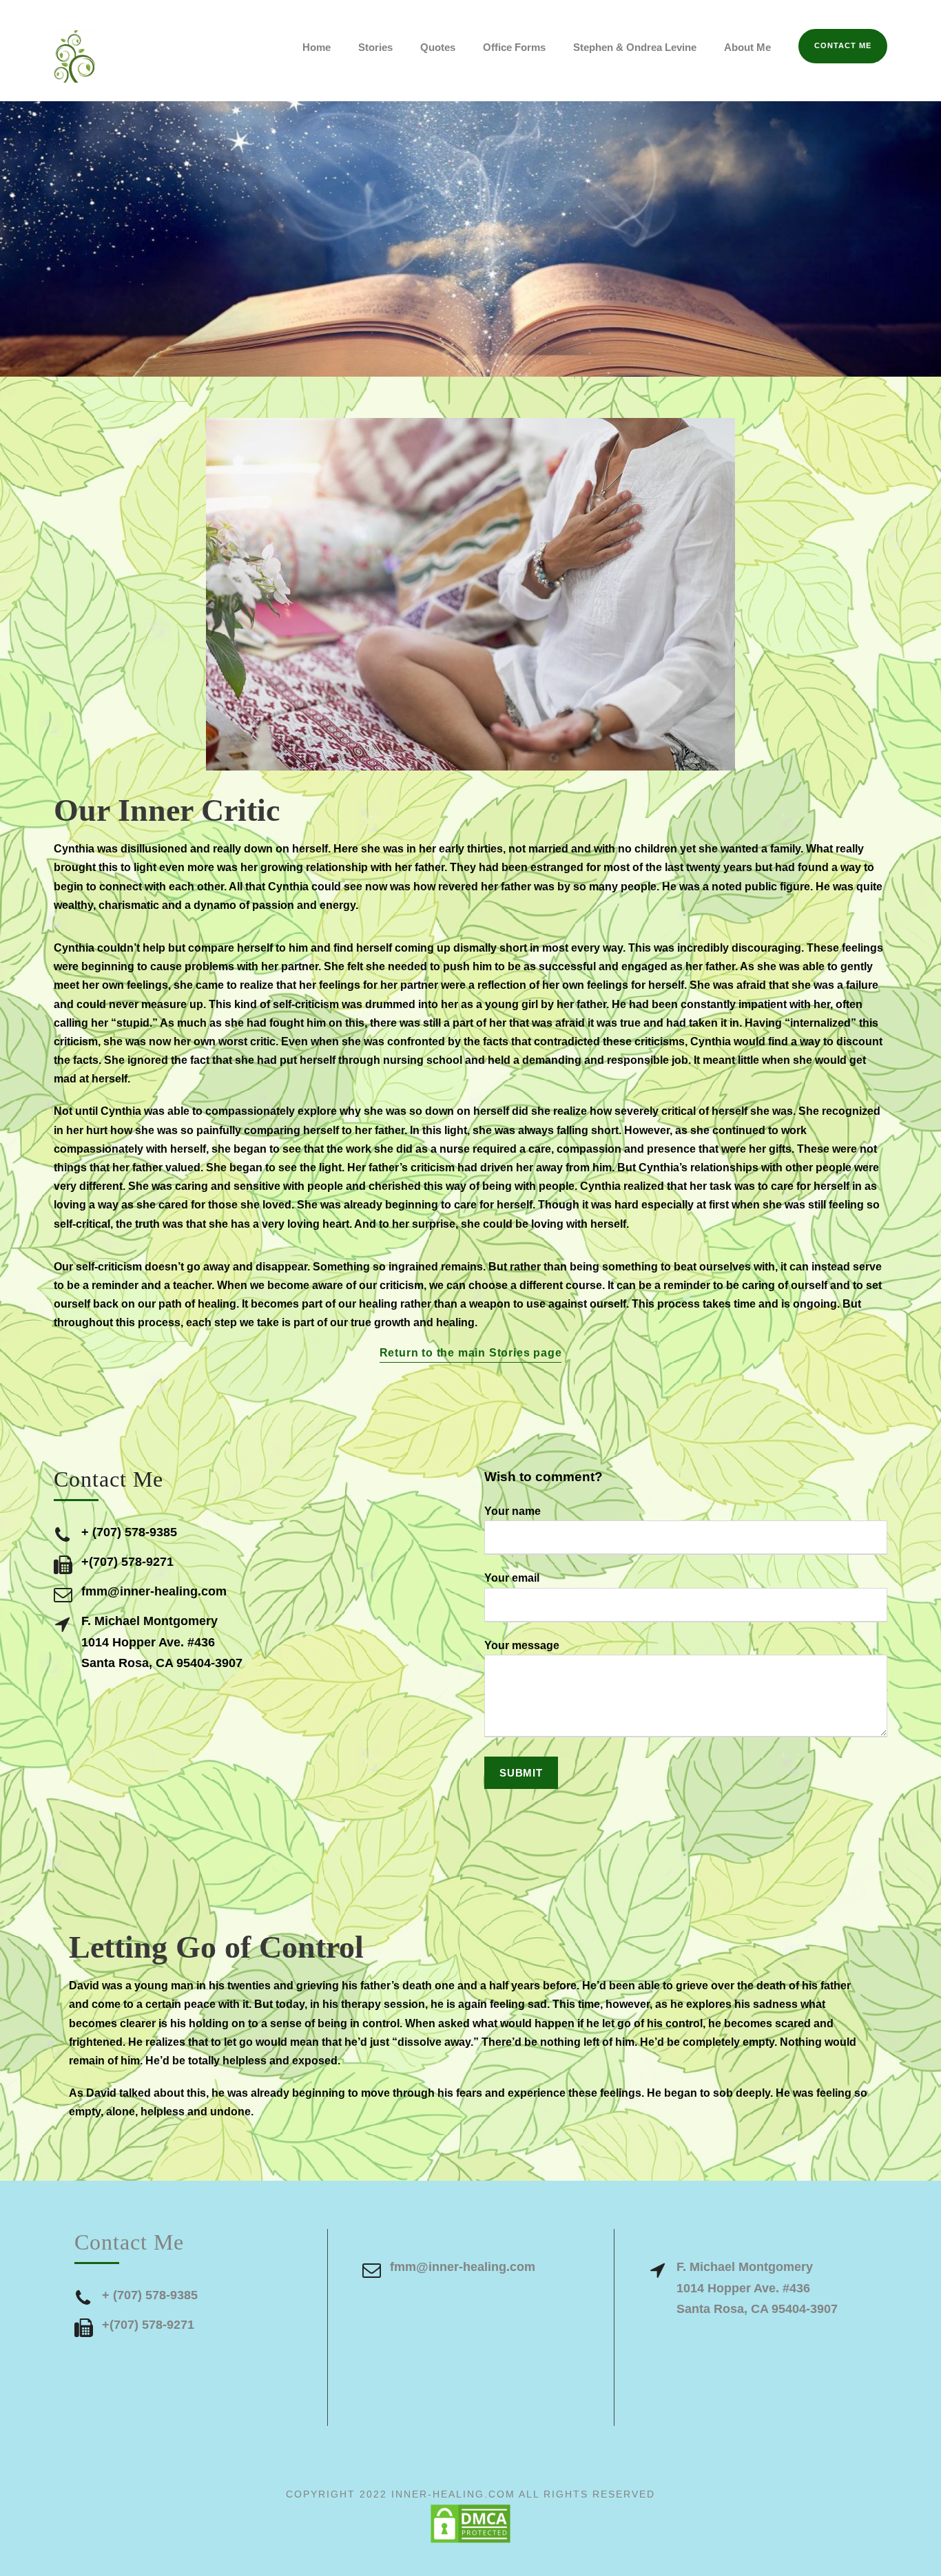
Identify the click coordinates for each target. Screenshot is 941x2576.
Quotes (438, 47)
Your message (522, 1645)
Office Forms (514, 47)
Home (317, 47)
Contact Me (843, 45)
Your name (513, 1511)
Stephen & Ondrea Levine (635, 47)
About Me (747, 47)
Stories (375, 47)
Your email (512, 1578)
